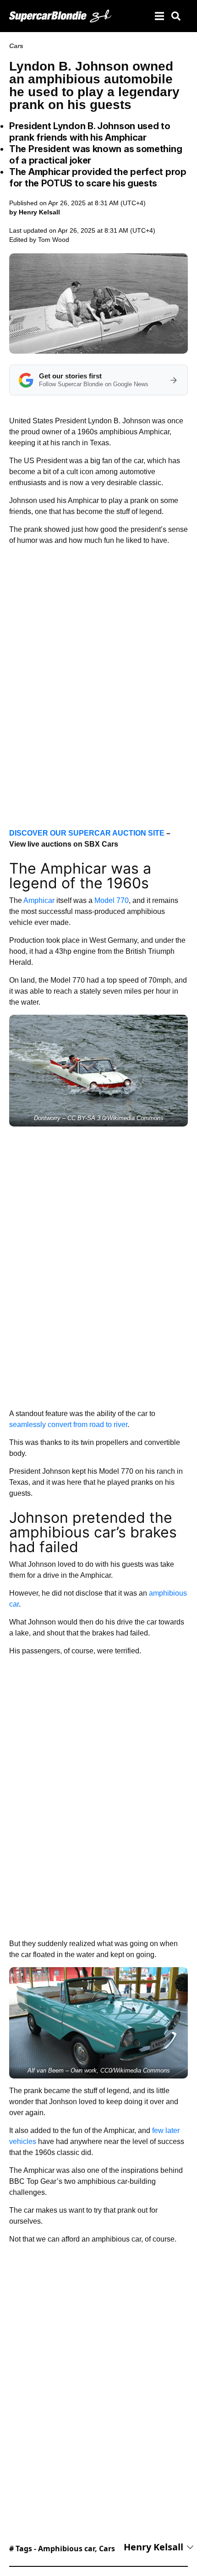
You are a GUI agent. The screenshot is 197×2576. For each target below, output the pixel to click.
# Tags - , (62, 2549)
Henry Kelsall (153, 2547)
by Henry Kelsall (35, 212)
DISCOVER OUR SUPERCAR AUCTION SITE (87, 833)
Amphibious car (66, 2549)
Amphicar (39, 900)
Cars (16, 46)
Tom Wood (54, 240)
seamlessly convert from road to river (68, 1425)
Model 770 (112, 900)
